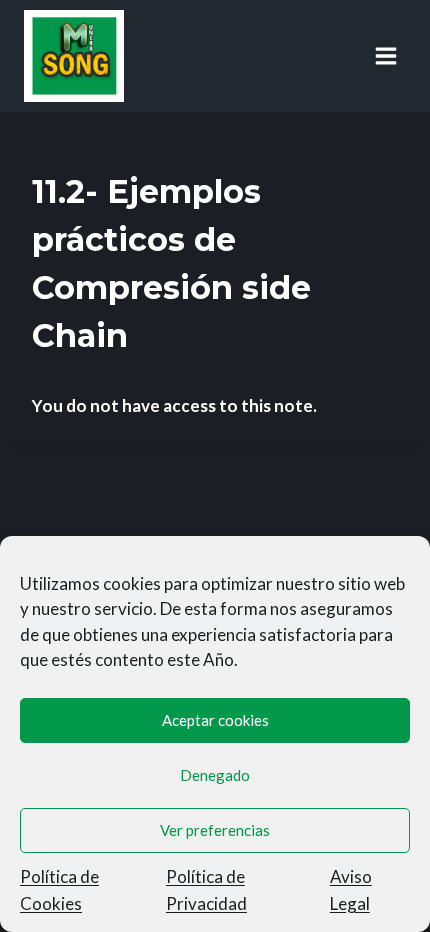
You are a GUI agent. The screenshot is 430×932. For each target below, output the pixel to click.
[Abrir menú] (385, 55)
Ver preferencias (215, 830)
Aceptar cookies (215, 720)
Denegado (215, 775)
